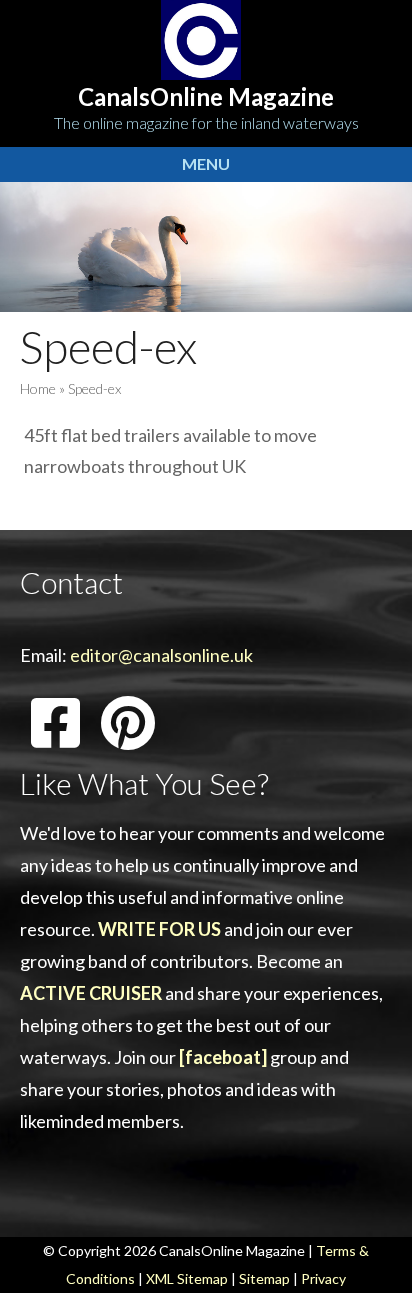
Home (38, 388)
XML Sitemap (187, 1278)
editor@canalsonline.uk (161, 655)
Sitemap (264, 1278)
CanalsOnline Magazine (206, 96)
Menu (206, 163)
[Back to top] (366, 1251)
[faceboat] (223, 1057)
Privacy (323, 1278)
